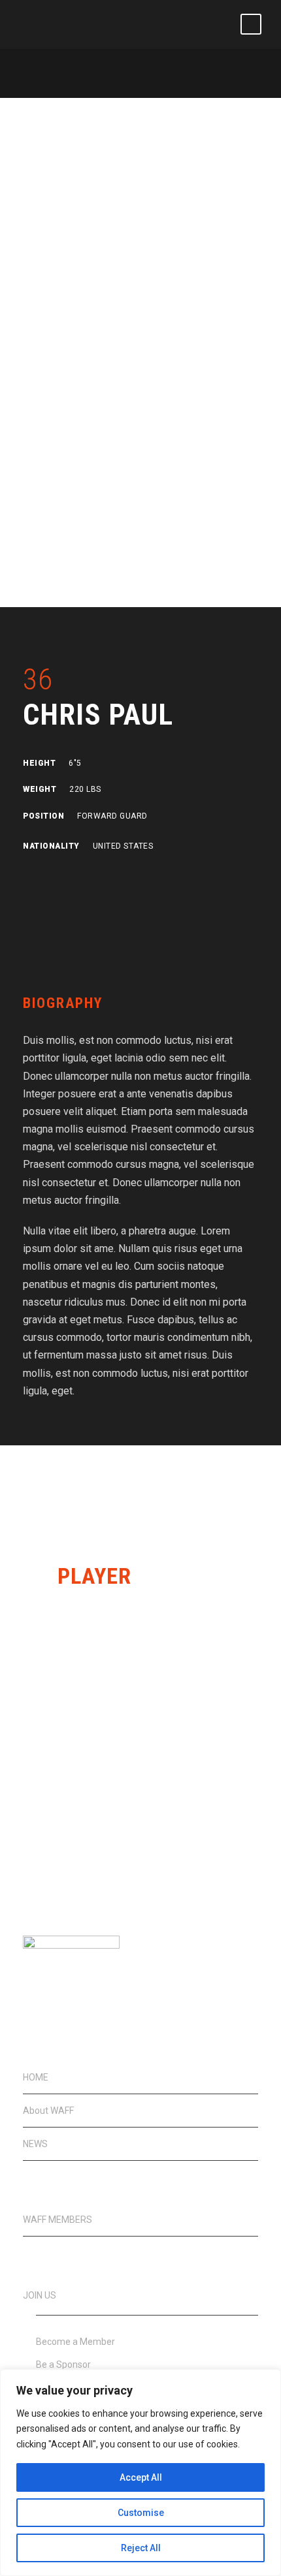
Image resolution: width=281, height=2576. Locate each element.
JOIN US (40, 2295)
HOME (36, 2077)
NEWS (35, 2144)
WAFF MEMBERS (58, 2220)
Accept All (141, 2477)
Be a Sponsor (63, 2364)
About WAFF (48, 2111)
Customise (141, 2513)
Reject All (141, 2548)
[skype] (71, 875)
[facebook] (27, 875)
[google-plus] (48, 875)
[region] (140, 2473)
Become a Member (75, 2342)
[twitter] (93, 875)
